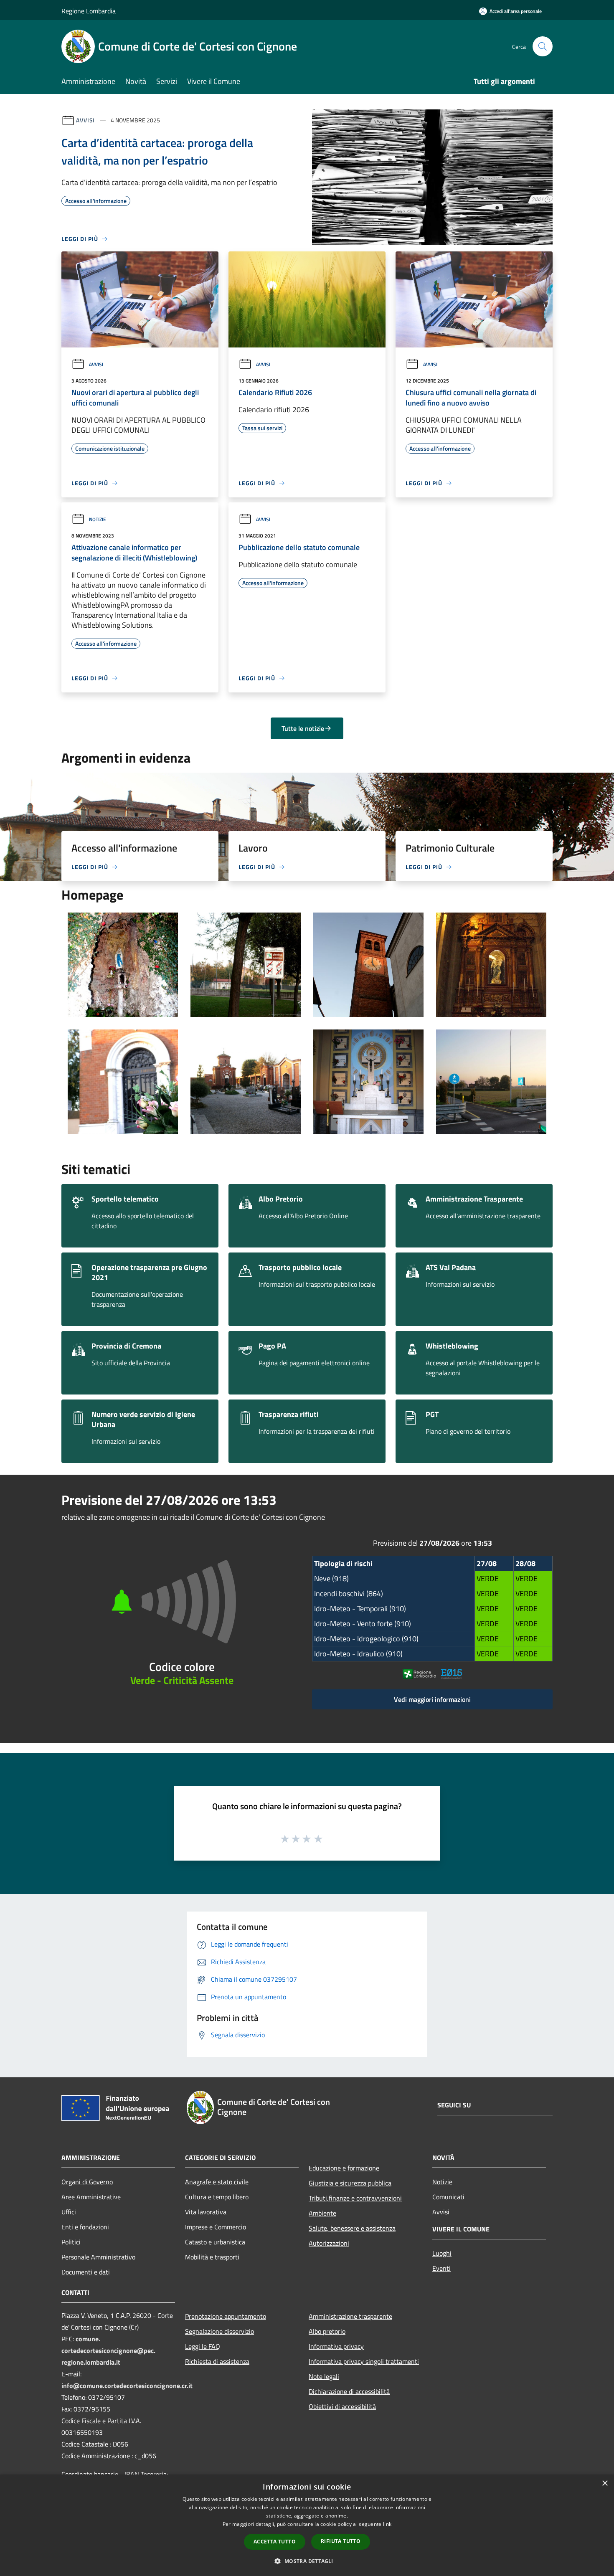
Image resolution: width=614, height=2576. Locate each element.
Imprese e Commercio (216, 2227)
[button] (307, 2561)
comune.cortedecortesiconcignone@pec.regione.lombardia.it (108, 2350)
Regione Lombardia (89, 11)
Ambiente (322, 2213)
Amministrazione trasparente (350, 2316)
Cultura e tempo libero (217, 2197)
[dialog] (307, 2525)
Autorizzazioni (329, 2243)
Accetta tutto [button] (275, 2542)
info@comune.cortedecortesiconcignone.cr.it (127, 2386)
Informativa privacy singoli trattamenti (364, 2361)
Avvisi (85, 120)
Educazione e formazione (344, 2168)
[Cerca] (543, 46)
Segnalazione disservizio (219, 2331)
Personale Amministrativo (98, 2257)
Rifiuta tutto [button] (341, 2541)
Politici (71, 2242)
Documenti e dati (86, 2272)
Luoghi (442, 2253)
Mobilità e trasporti (212, 2257)
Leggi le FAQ (203, 2346)
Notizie (98, 519)
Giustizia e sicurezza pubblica (350, 2183)
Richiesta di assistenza (217, 2361)
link (387, 2524)
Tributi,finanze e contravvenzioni (355, 2198)
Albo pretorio (327, 2331)
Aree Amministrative (91, 2197)
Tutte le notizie (303, 728)
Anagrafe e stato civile (217, 2182)
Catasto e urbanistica (215, 2242)
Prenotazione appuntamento (226, 2316)
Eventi (441, 2268)
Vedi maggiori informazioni (432, 1699)
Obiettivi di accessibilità (342, 2406)
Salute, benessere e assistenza (352, 2228)
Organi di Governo (87, 2182)
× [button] (605, 2483)
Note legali (324, 2376)
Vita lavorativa (206, 2212)
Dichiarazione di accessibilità (349, 2391)
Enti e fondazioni (85, 2227)
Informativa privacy (336, 2346)
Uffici (69, 2212)
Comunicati (448, 2197)
